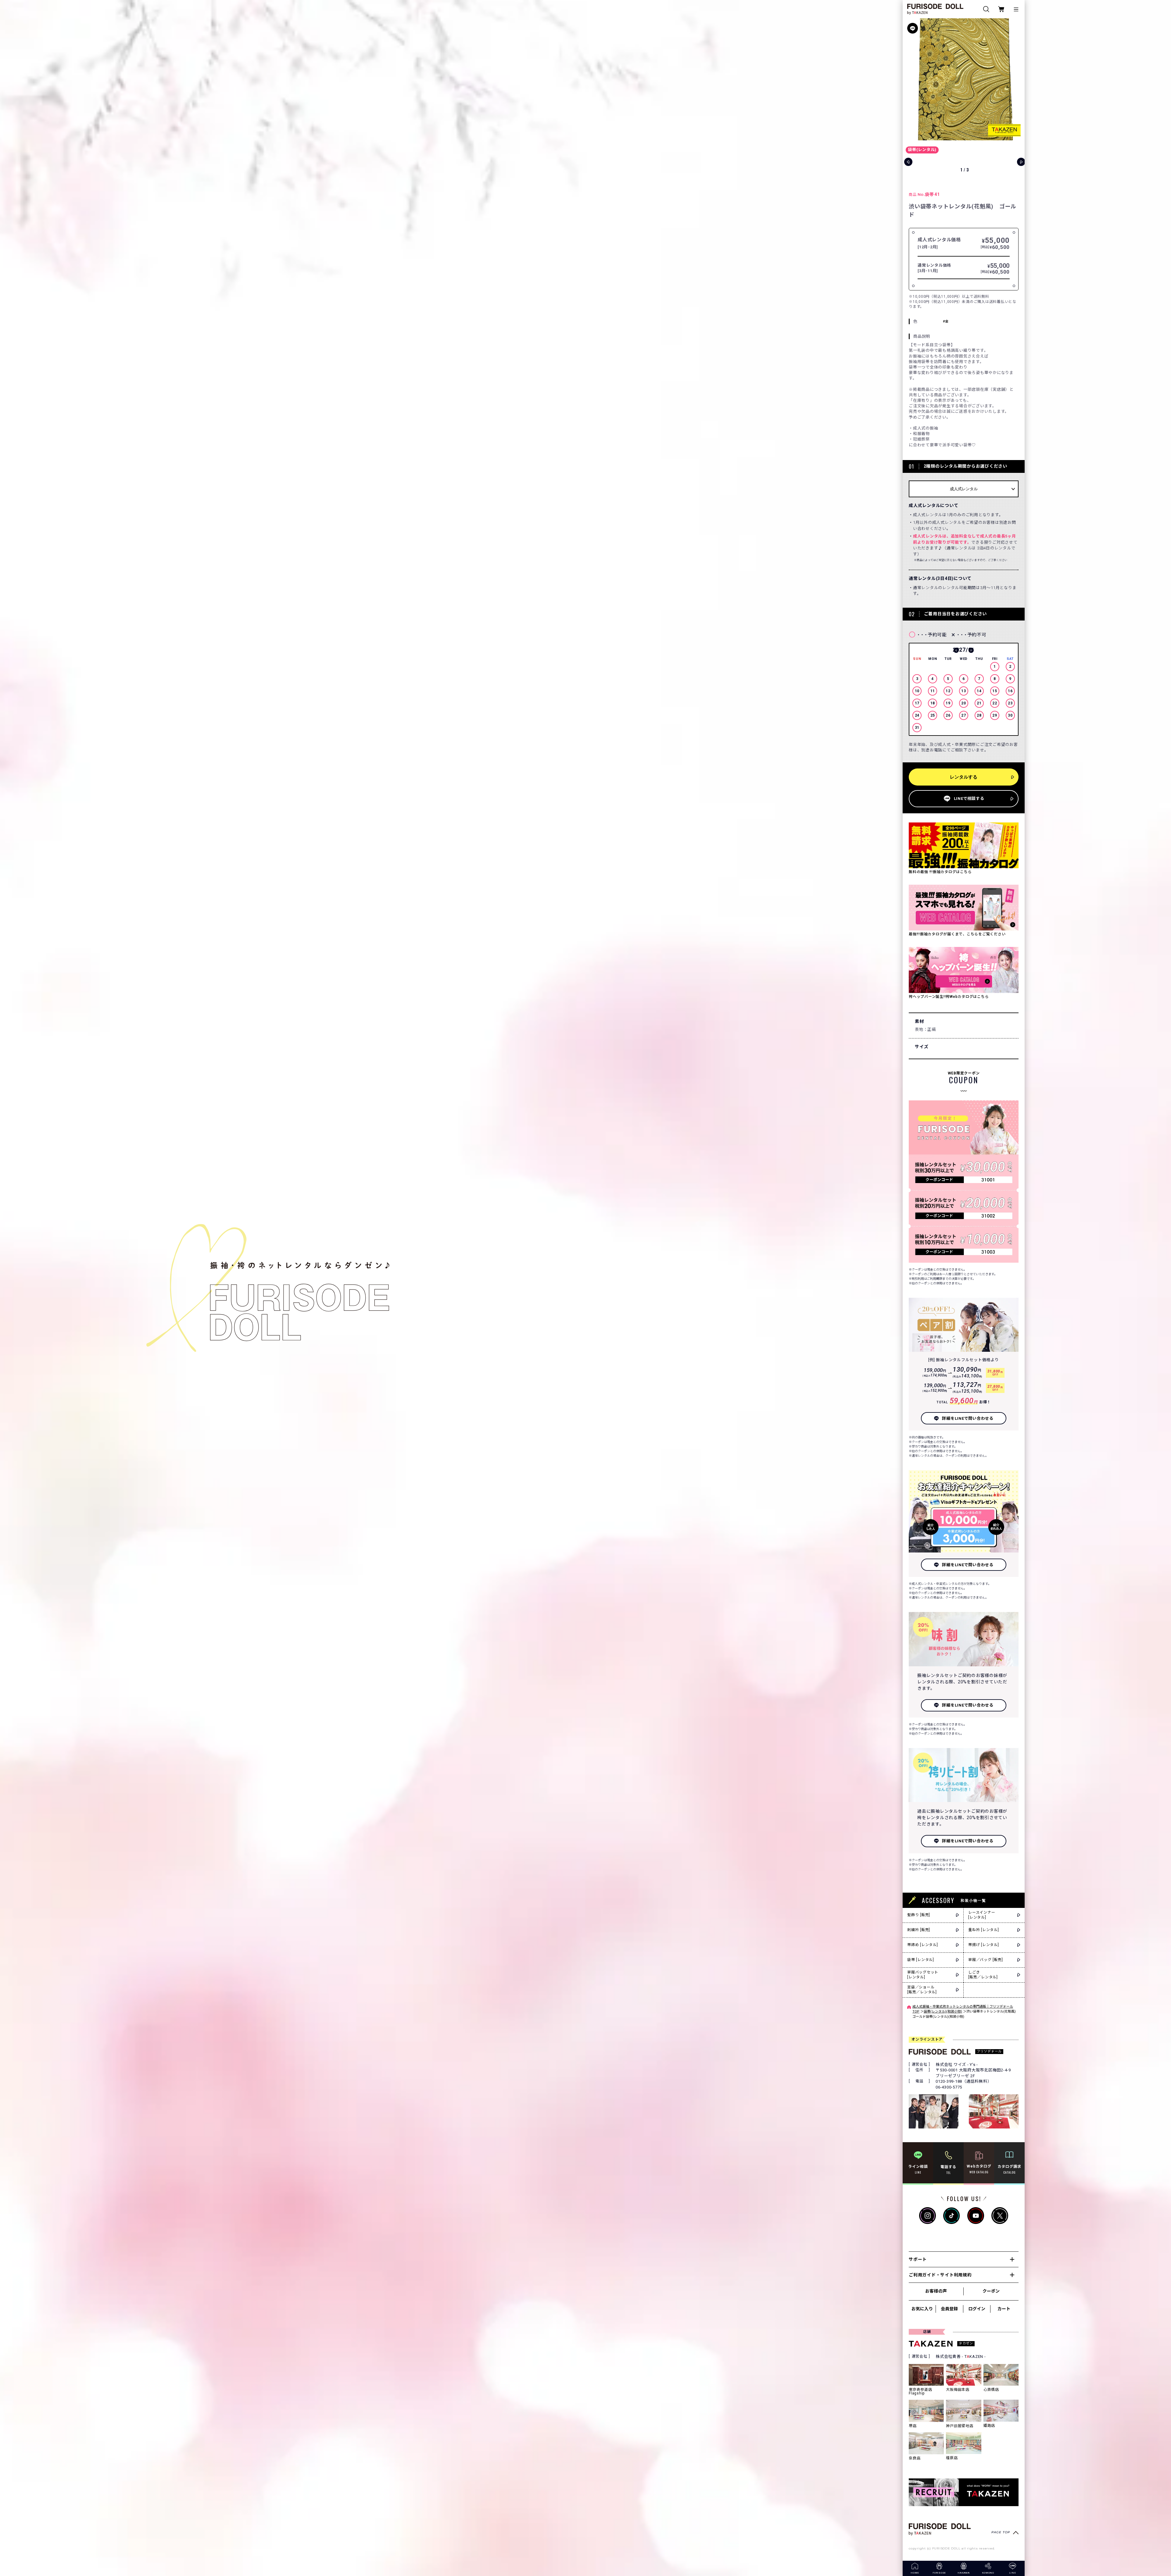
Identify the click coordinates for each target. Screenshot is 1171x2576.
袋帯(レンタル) (922, 150)
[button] (1018, 79)
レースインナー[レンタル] (982, 1915)
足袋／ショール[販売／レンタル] (922, 1990)
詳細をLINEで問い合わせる (968, 1418)
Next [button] (971, 650)
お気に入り (922, 2309)
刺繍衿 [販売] (919, 1930)
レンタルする (964, 777)
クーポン (991, 2291)
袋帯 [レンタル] (921, 1960)
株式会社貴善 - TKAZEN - (961, 2357)
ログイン (977, 2309)
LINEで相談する (969, 799)
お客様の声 (936, 2291)
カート (1004, 2309)
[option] (964, 690)
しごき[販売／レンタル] (983, 1975)
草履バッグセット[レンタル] (923, 1975)
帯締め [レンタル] (923, 1945)
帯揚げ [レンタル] (984, 1945)
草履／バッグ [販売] (985, 1960)
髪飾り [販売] (919, 1915)
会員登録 (949, 2309)
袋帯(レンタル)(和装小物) (943, 2011)
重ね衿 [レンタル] (984, 1930)
